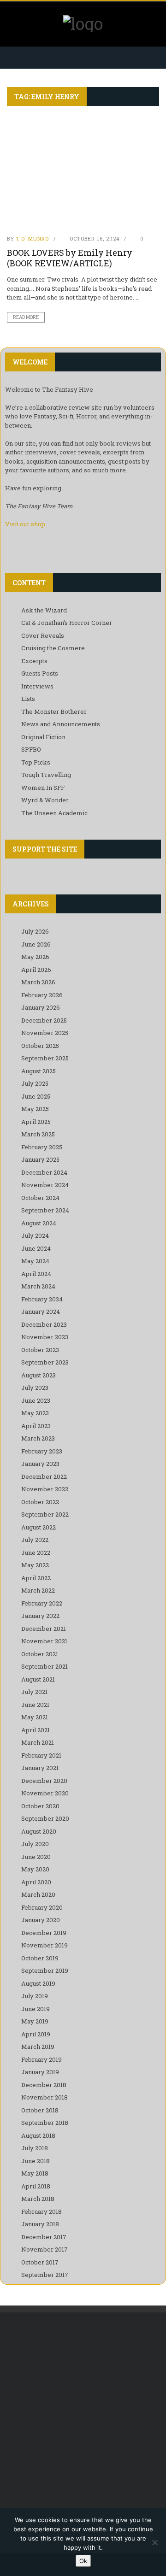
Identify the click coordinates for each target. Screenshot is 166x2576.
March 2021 (38, 1742)
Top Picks (36, 762)
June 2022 (36, 1553)
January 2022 (40, 1616)
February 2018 (41, 2211)
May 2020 (35, 1869)
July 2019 (35, 1996)
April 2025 (36, 1122)
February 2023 (42, 1451)
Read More (26, 317)
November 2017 (44, 2249)
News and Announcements (61, 724)
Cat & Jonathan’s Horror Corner (67, 623)
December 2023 (44, 1324)
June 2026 (36, 944)
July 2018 (35, 2148)
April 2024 (36, 1274)
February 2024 (42, 1299)
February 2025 (42, 1147)
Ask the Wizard (44, 610)
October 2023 (40, 1350)
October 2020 (40, 1806)
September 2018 (45, 2123)
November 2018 (44, 2097)
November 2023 (45, 1337)
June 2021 (35, 1705)
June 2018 (36, 2161)
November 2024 (45, 1185)
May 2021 (35, 1717)
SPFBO (31, 749)
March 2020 (38, 1894)
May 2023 (35, 1413)
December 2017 (44, 2237)
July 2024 (35, 1235)
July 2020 (35, 1844)
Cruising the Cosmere (53, 648)
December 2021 (44, 1629)
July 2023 (35, 1388)
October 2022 (40, 1502)
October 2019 (40, 1958)
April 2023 (36, 1426)
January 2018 (40, 2224)
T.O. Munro (33, 238)
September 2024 (45, 1210)
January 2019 (40, 2072)
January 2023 (40, 1464)
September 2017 (45, 2275)
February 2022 (42, 1603)
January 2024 (41, 1312)
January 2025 (40, 1159)
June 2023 (36, 1400)
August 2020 (39, 1831)
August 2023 (39, 1375)
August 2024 (39, 1223)
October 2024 (40, 1198)
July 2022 (35, 1540)
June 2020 (36, 1857)
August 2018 (38, 2135)
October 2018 (40, 2110)
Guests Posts (40, 673)
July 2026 (35, 931)
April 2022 (36, 1578)
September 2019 (45, 1970)
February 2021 (41, 1755)
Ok (83, 2561)
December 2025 (44, 1020)
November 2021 (44, 1641)
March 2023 (38, 1438)
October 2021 (40, 1654)
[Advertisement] (83, 2414)
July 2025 (35, 1083)
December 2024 (44, 1172)
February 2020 (42, 1907)
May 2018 (35, 2173)
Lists (28, 699)
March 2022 (38, 1590)
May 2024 (35, 1261)
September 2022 (45, 1514)
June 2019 (36, 2009)
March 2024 (38, 1286)
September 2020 (45, 1818)
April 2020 (36, 1882)
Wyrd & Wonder (45, 800)
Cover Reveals (43, 635)
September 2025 (45, 1058)
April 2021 (36, 1730)
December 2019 (44, 1933)
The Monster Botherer (54, 712)
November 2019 (44, 1945)
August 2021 (38, 1679)
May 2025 (35, 1109)
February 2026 (42, 995)
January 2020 (41, 1920)
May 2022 (35, 1565)
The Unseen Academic (54, 813)
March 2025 (38, 1134)
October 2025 (40, 1046)
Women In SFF (43, 788)
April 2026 (36, 970)
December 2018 (44, 2085)
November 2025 (45, 1033)
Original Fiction (43, 737)
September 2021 (44, 1666)
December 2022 (44, 1476)
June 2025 (36, 1096)
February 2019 (41, 2059)
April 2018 (36, 2186)
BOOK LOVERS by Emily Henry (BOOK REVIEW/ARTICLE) (70, 258)
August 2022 (39, 1527)
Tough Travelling (46, 775)
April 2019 (36, 2034)
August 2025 (39, 1071)
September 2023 (45, 1362)
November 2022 (45, 1489)
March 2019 (38, 2047)
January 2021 (40, 1768)
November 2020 (45, 1793)
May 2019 (35, 2021)
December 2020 (44, 1781)
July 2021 (34, 1692)
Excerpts (34, 661)
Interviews (37, 686)
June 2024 (36, 1248)
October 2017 (40, 2262)
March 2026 (38, 982)
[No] (154, 2542)
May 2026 (35, 957)
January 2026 (41, 1007)
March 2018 (38, 2199)
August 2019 (38, 1983)
